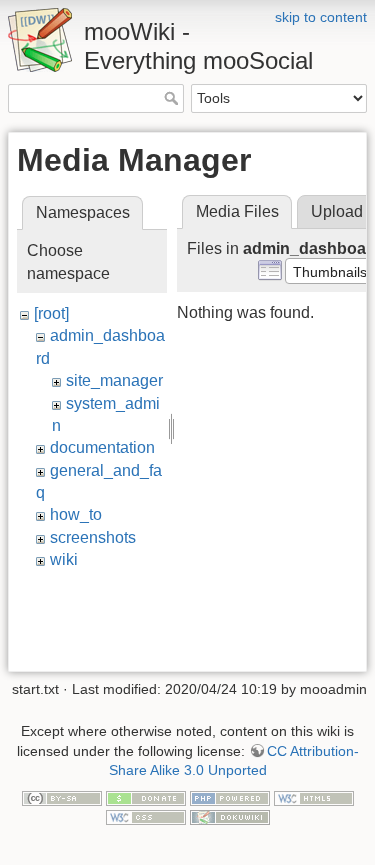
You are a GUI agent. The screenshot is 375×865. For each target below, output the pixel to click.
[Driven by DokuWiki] (230, 816)
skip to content (321, 17)
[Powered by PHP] (230, 797)
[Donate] (146, 797)
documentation (102, 447)
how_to (76, 514)
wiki (64, 559)
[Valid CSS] (146, 816)
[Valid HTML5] (314, 797)
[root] (51, 313)
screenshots (93, 537)
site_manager (114, 380)
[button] (330, 271)
